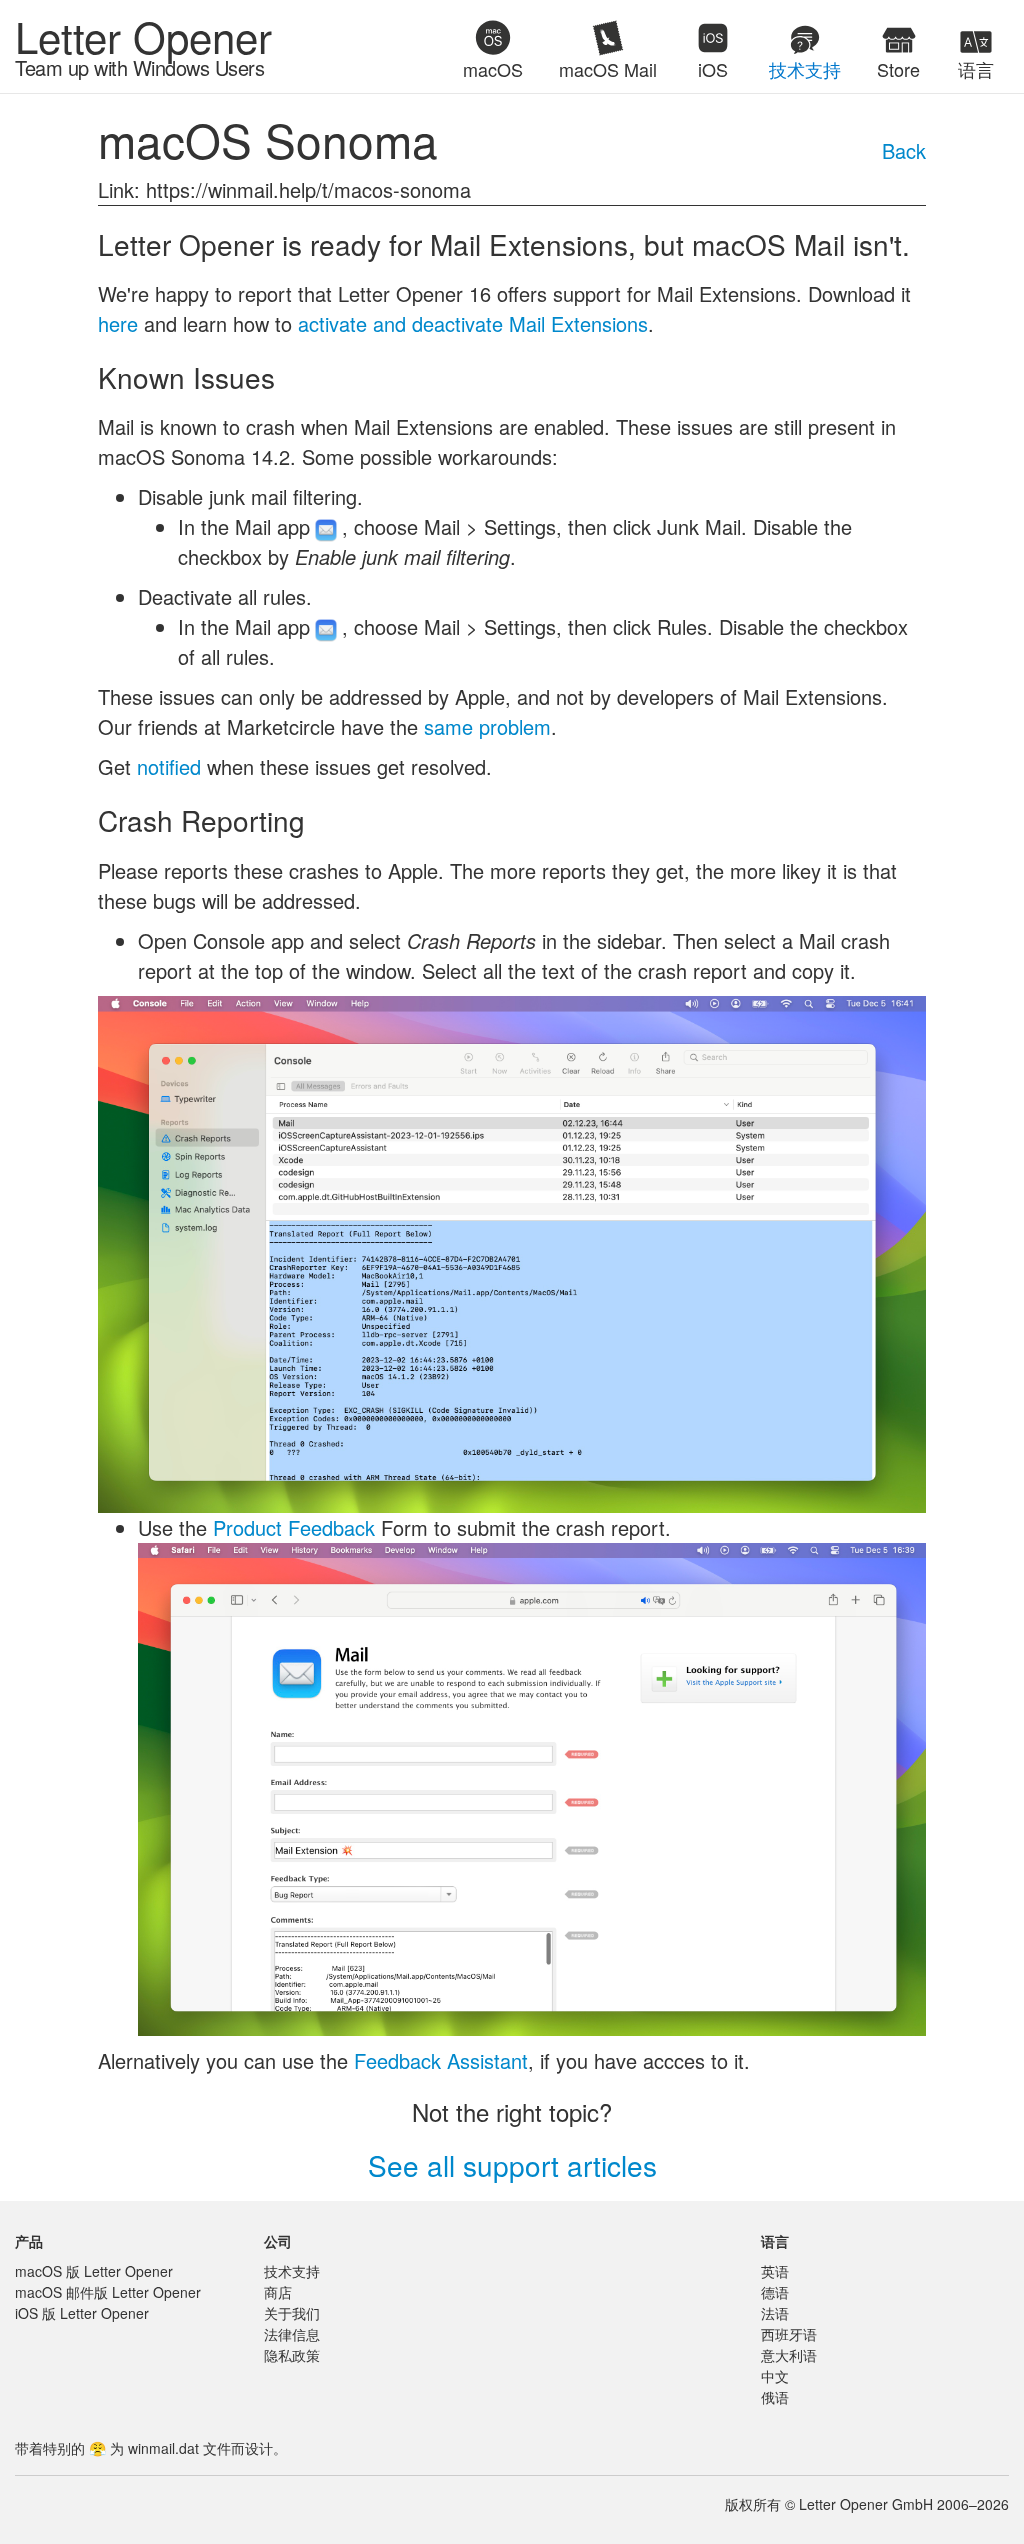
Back (904, 150)
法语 (775, 2313)
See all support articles (512, 2165)
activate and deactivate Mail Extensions (473, 323)
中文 (775, 2376)
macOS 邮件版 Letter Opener (108, 2292)
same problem (487, 726)
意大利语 (789, 2355)
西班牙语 (789, 2334)
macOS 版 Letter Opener (94, 2271)
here (118, 323)
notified (169, 766)
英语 (775, 2271)
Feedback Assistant (441, 2060)
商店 (278, 2292)
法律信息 (292, 2334)
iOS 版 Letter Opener (82, 2313)
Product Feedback (294, 1527)
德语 (775, 2292)
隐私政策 (292, 2355)
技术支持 (292, 2271)
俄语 (775, 2397)
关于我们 (292, 2313)
